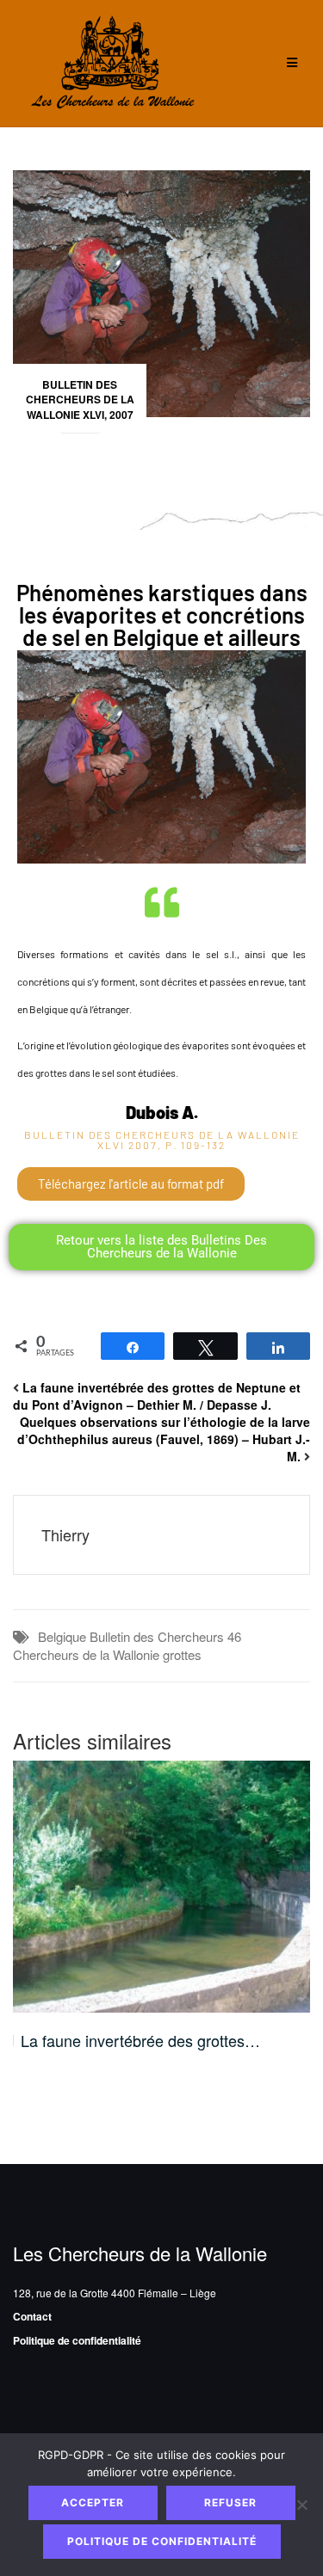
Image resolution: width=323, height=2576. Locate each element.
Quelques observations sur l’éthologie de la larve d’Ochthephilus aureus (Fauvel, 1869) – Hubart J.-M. (164, 1439)
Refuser (230, 2502)
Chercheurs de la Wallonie (86, 1654)
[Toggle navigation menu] (292, 63)
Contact (32, 2316)
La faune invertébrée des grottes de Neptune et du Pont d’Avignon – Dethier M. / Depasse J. (157, 1396)
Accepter (93, 2502)
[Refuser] (301, 2505)
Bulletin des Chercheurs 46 (165, 1636)
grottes (182, 1654)
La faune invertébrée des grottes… (140, 2041)
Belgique (62, 1636)
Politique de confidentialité (77, 2340)
